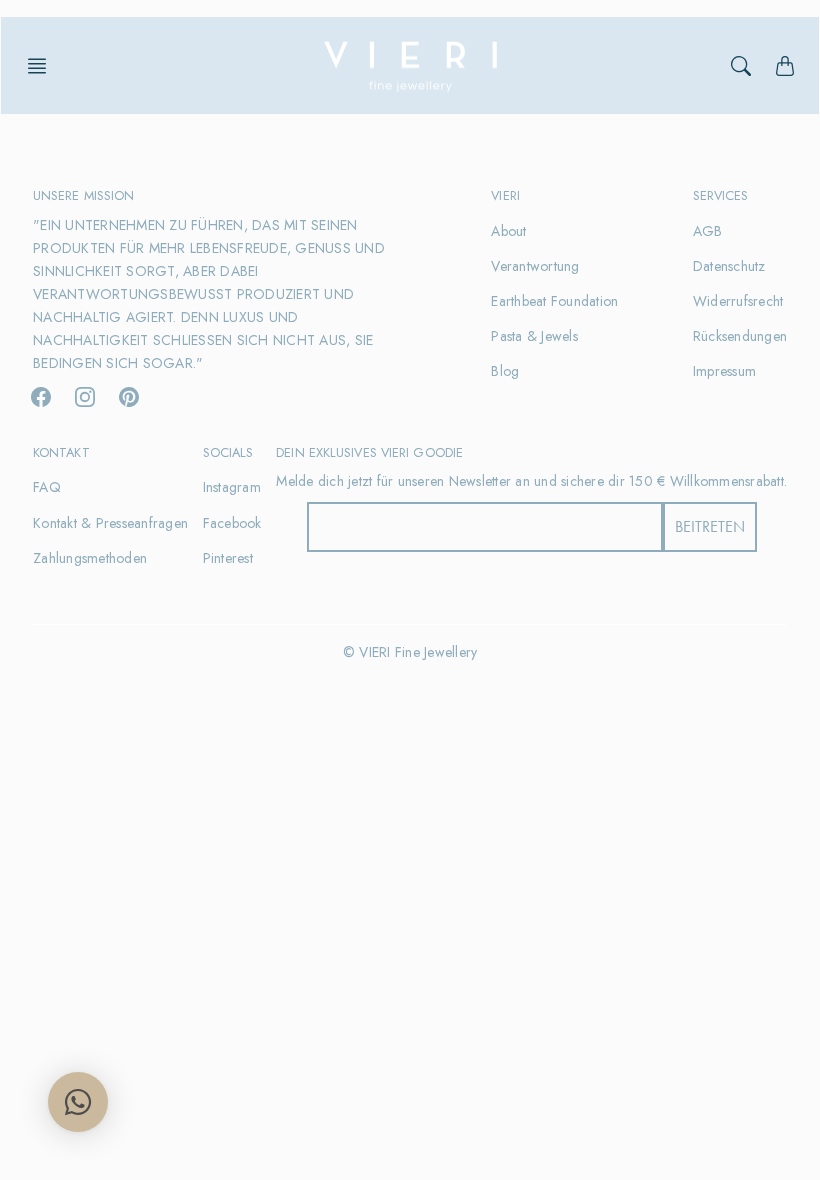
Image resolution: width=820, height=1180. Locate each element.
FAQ (47, 487)
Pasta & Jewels (534, 336)
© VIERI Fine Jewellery (410, 652)
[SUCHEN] (741, 66)
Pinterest (228, 558)
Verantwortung (535, 266)
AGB (708, 231)
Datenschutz (729, 266)
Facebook (232, 523)
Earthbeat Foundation (554, 301)
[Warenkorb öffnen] (785, 66)
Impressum (724, 371)
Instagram (232, 487)
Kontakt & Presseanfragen (110, 523)
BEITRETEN (710, 526)
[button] (43, 66)
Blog (505, 371)
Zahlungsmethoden (90, 558)
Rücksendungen (740, 336)
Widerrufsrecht (738, 301)
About (508, 231)
